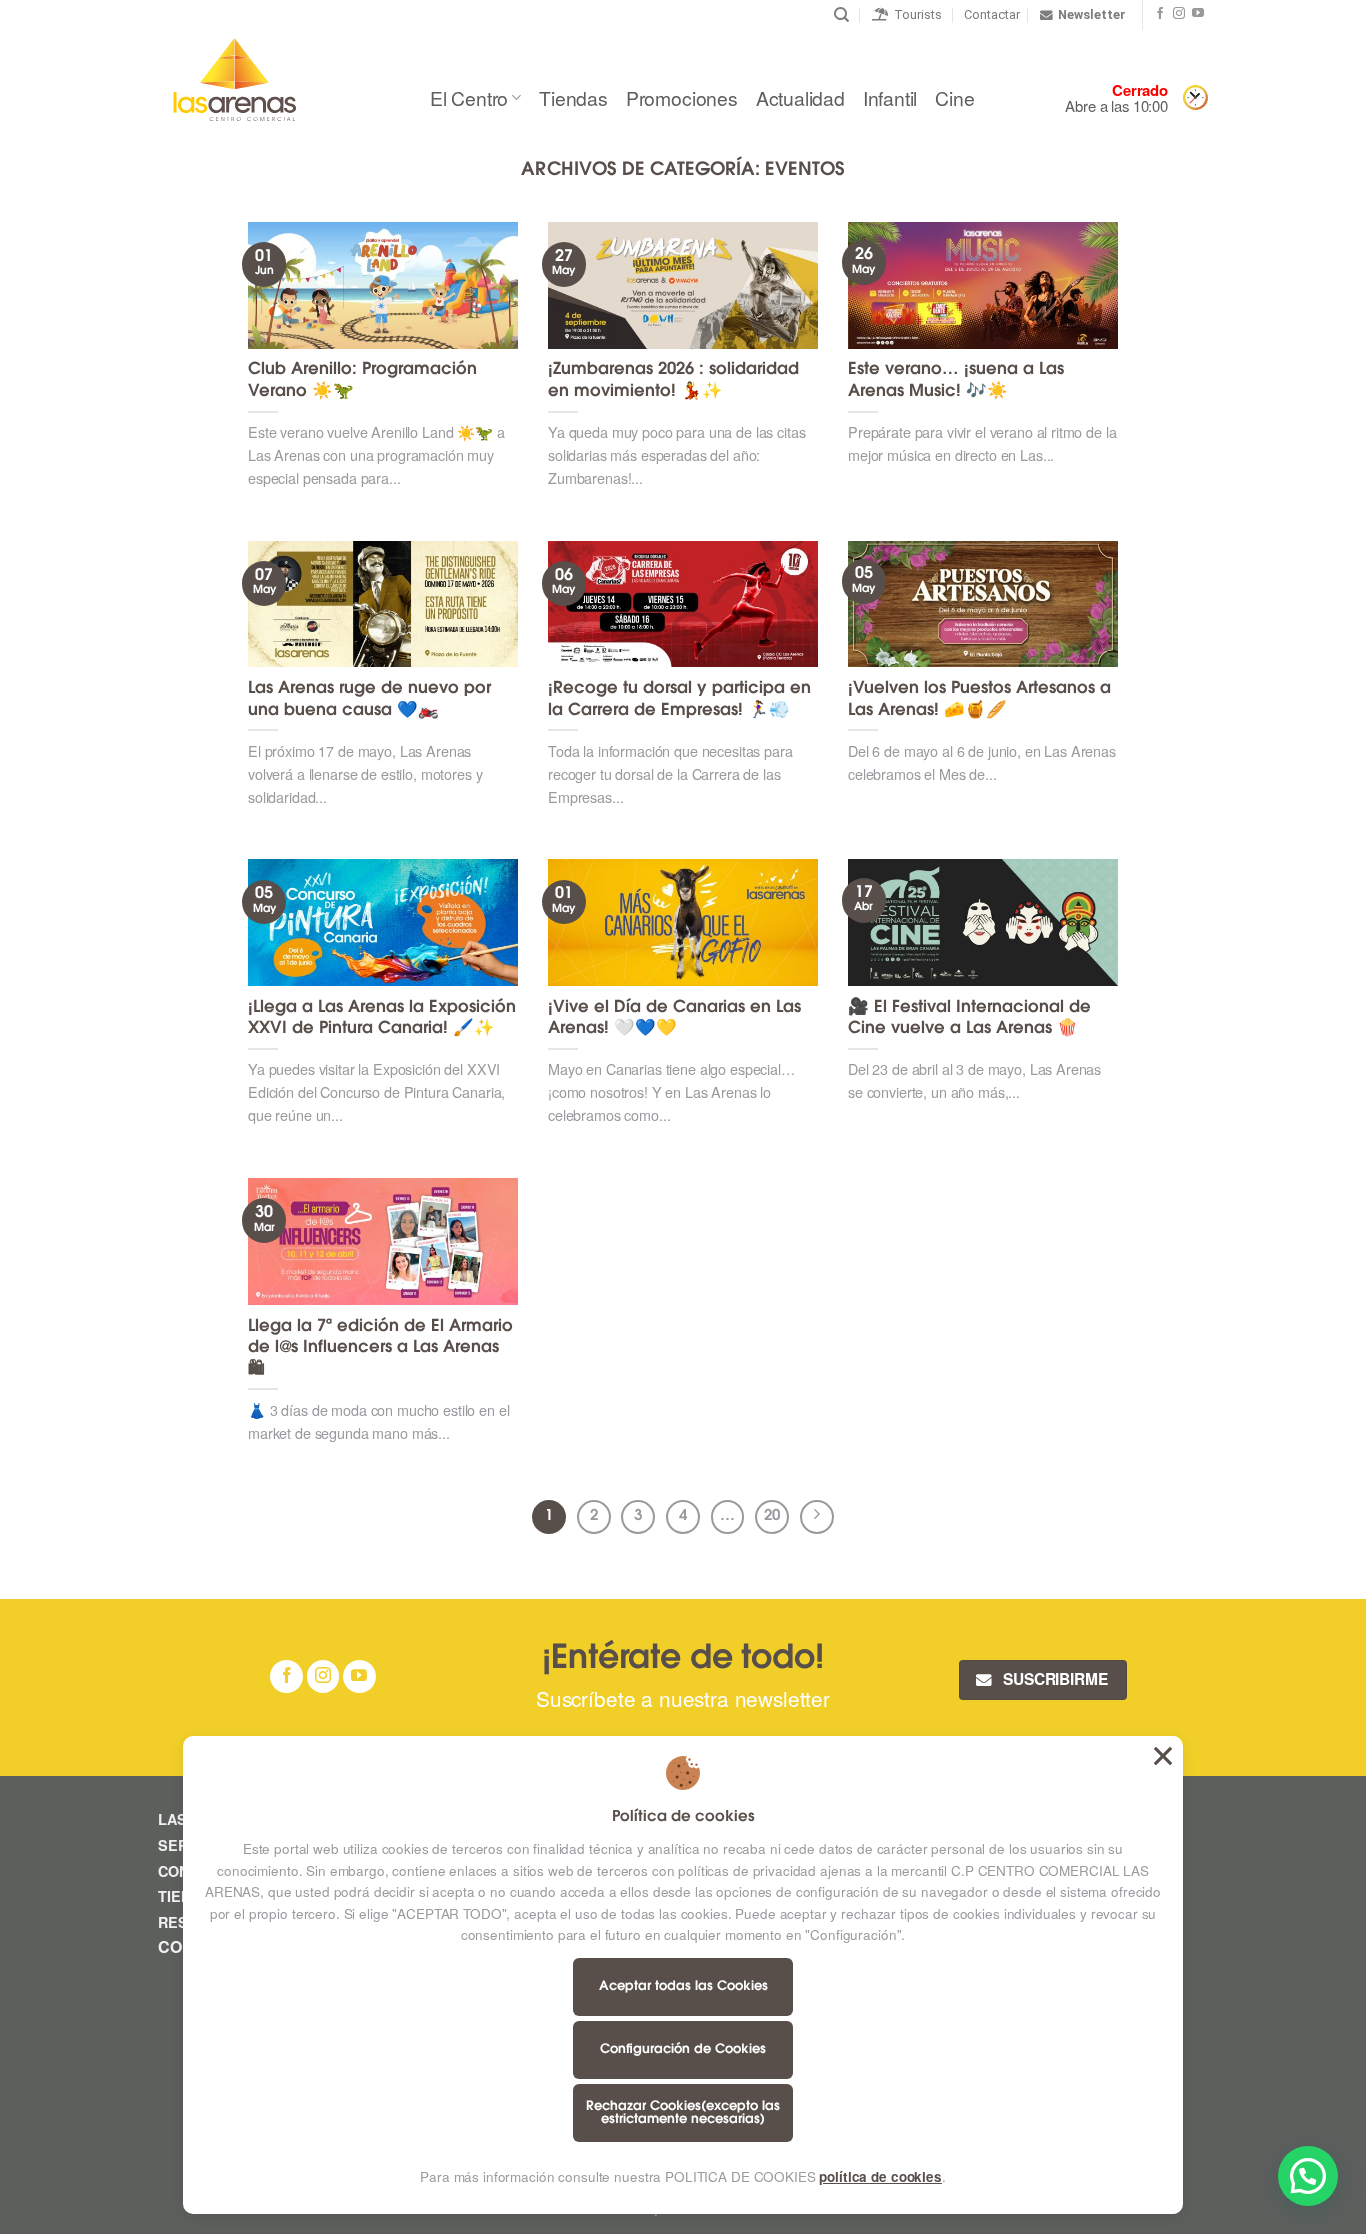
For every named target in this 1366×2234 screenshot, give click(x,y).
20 (772, 1516)
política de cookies (880, 2176)
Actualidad (800, 97)
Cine (954, 97)
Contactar (992, 14)
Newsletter (1092, 14)
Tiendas (573, 97)
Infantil (890, 97)
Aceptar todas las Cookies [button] (1163, 1756)
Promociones (682, 97)
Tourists (915, 14)
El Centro (469, 97)
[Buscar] (841, 15)
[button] (1308, 2176)
